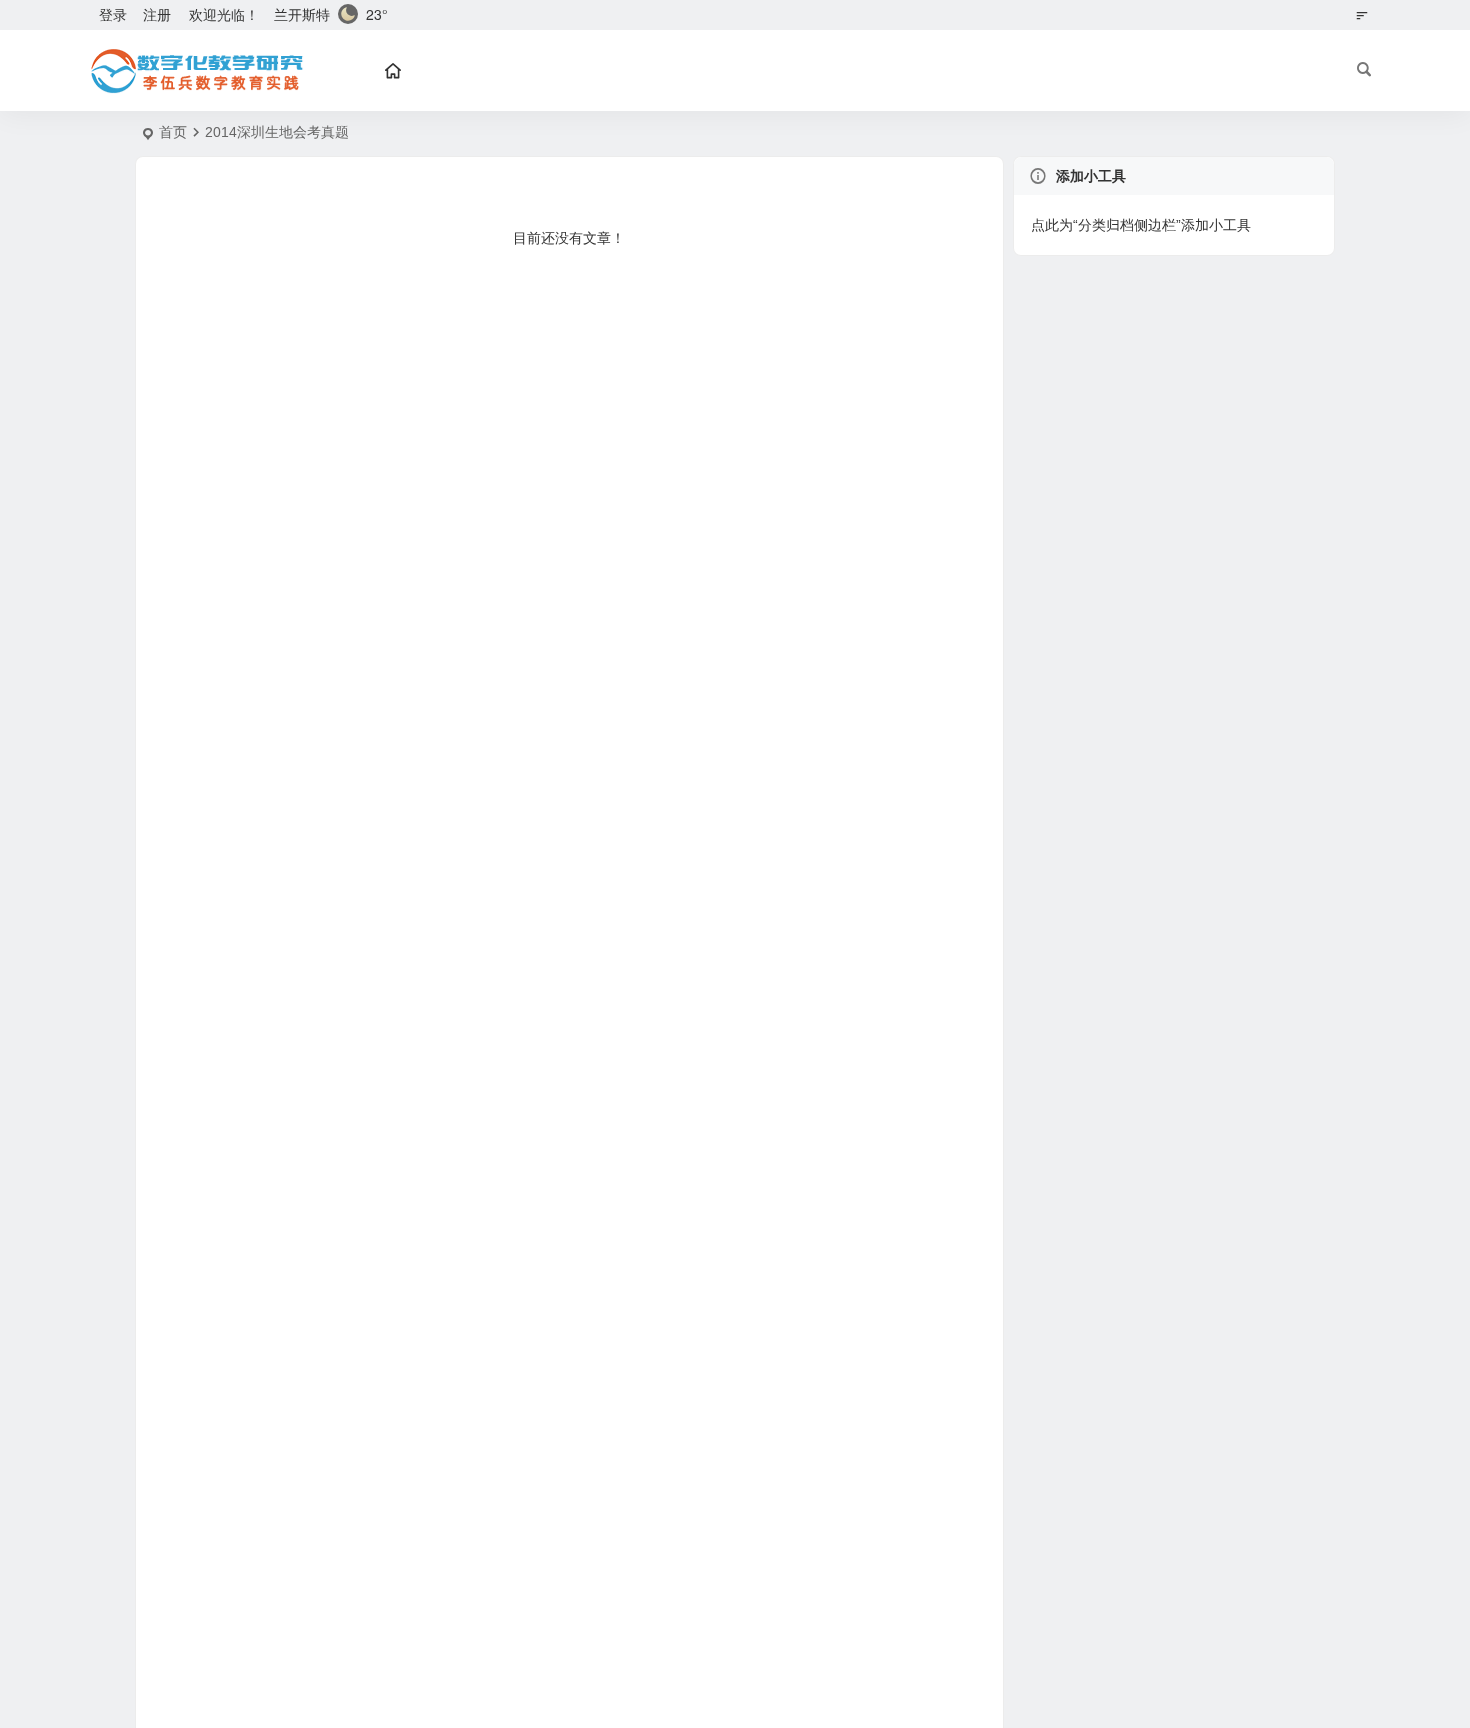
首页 (173, 132)
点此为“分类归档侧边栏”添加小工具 (1141, 225)
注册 (157, 15)
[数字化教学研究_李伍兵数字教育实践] (195, 71)
